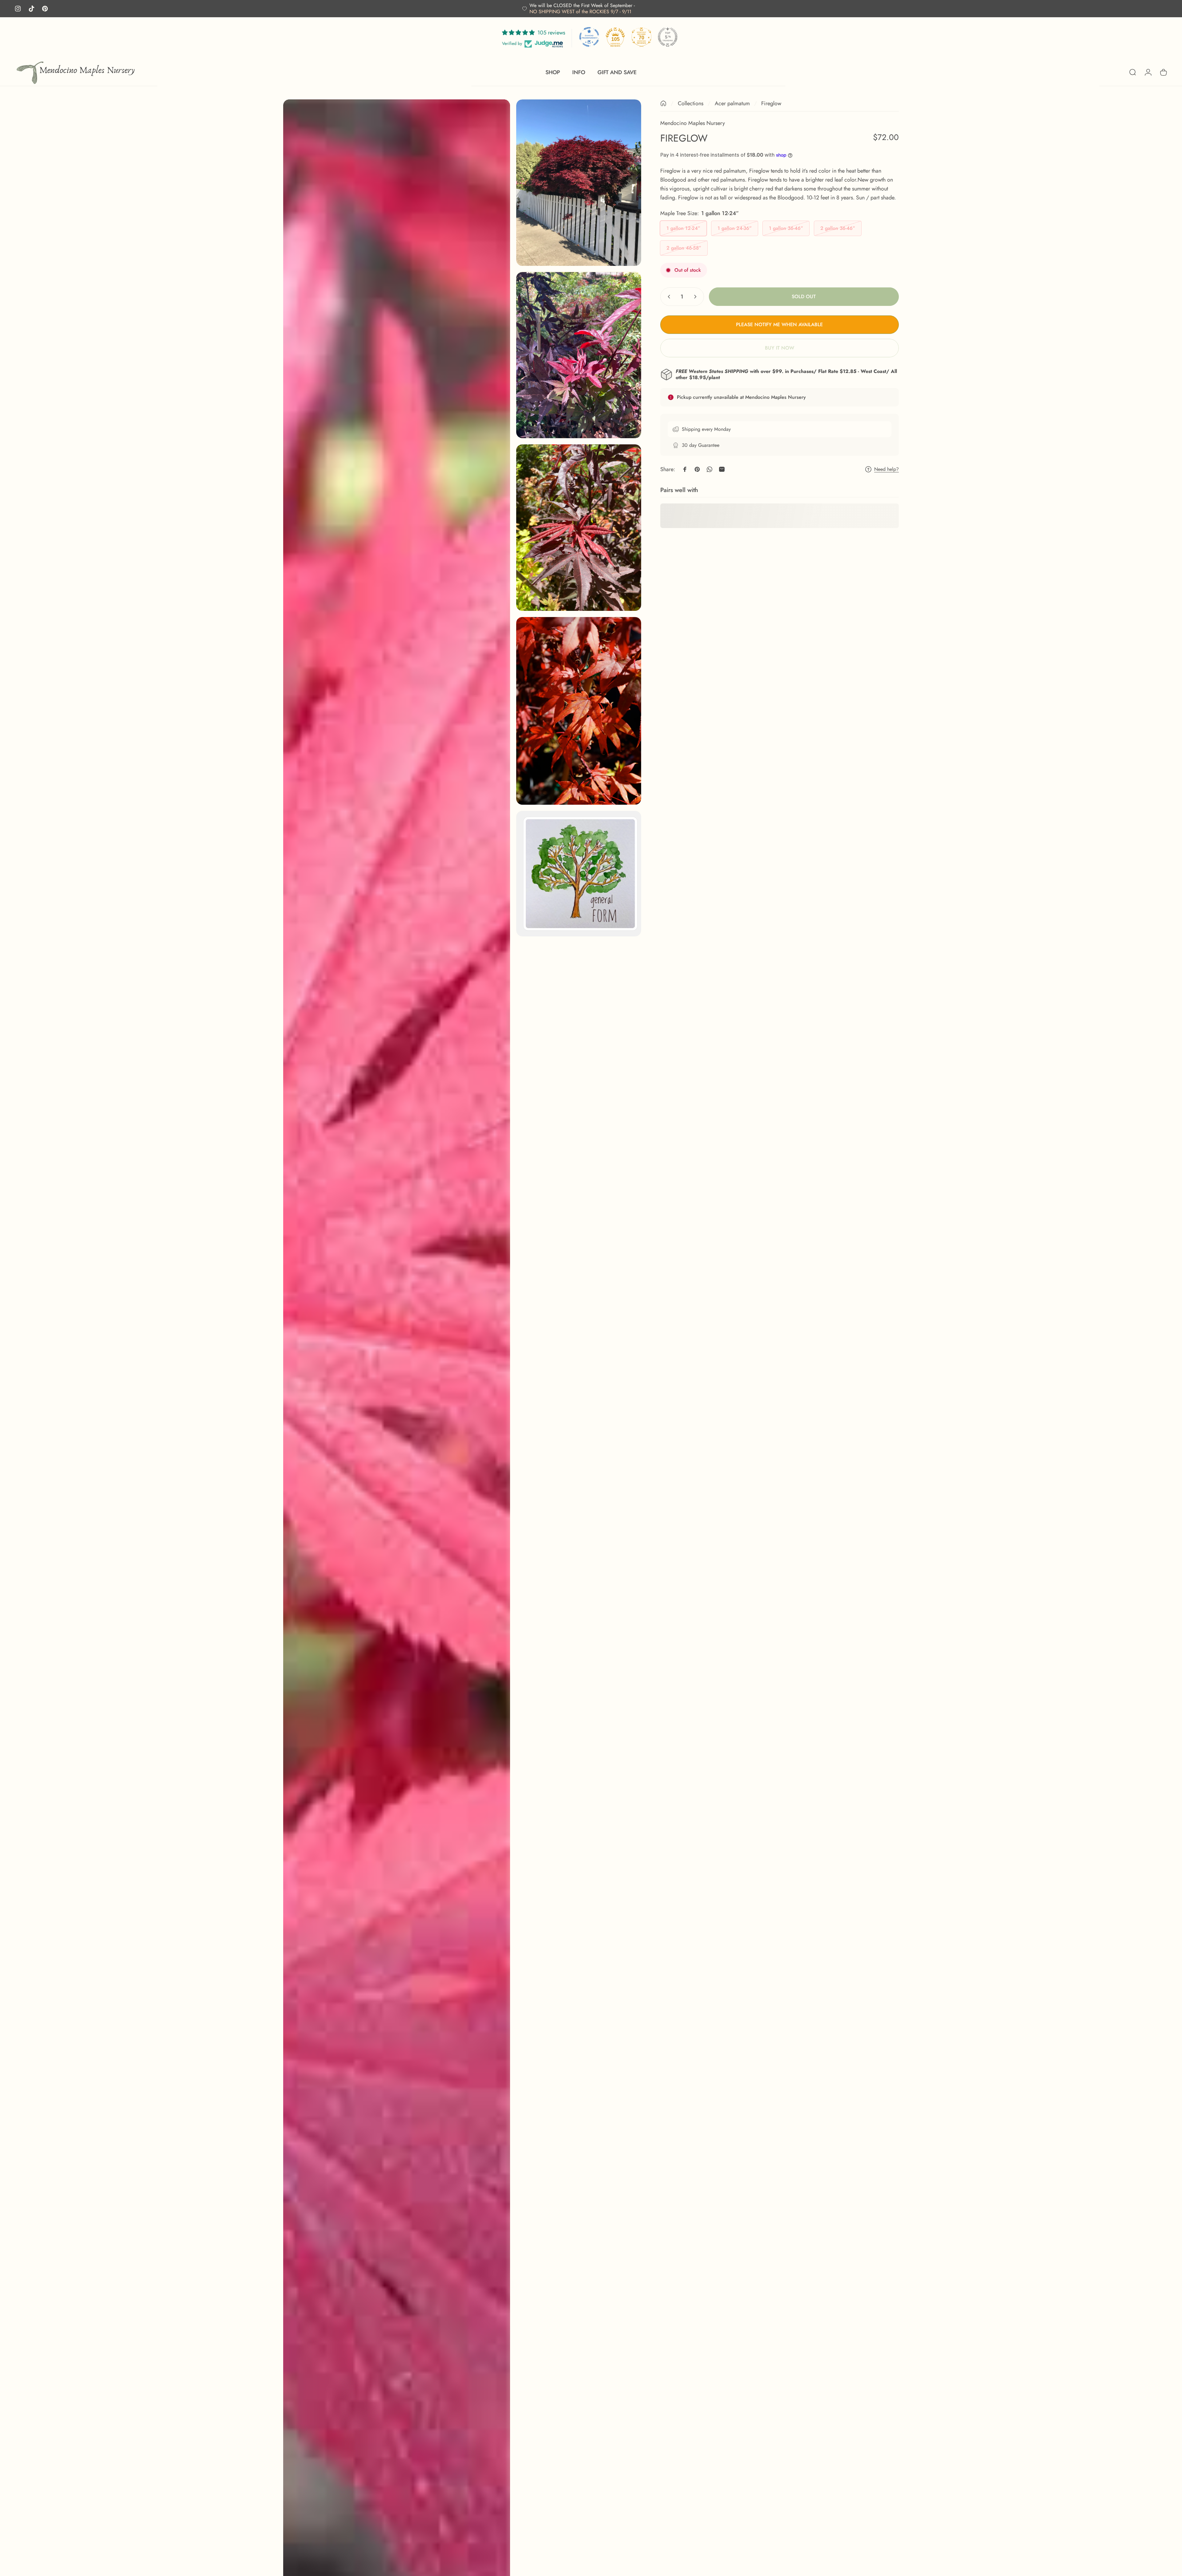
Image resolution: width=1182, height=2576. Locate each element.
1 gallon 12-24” (683, 228)
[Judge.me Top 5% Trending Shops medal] (668, 37)
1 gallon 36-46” (786, 228)
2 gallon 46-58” (684, 248)
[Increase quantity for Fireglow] (697, 297)
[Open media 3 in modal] (579, 355)
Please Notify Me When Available (779, 325)
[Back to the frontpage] (663, 103)
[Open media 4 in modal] (579, 528)
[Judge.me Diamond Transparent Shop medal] (589, 37)
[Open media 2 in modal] (579, 183)
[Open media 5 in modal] (579, 711)
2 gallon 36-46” (838, 228)
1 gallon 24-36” (735, 228)
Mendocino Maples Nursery (693, 123)
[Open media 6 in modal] (579, 874)
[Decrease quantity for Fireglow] (668, 297)
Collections (691, 103)
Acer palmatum (732, 103)
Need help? (886, 469)
